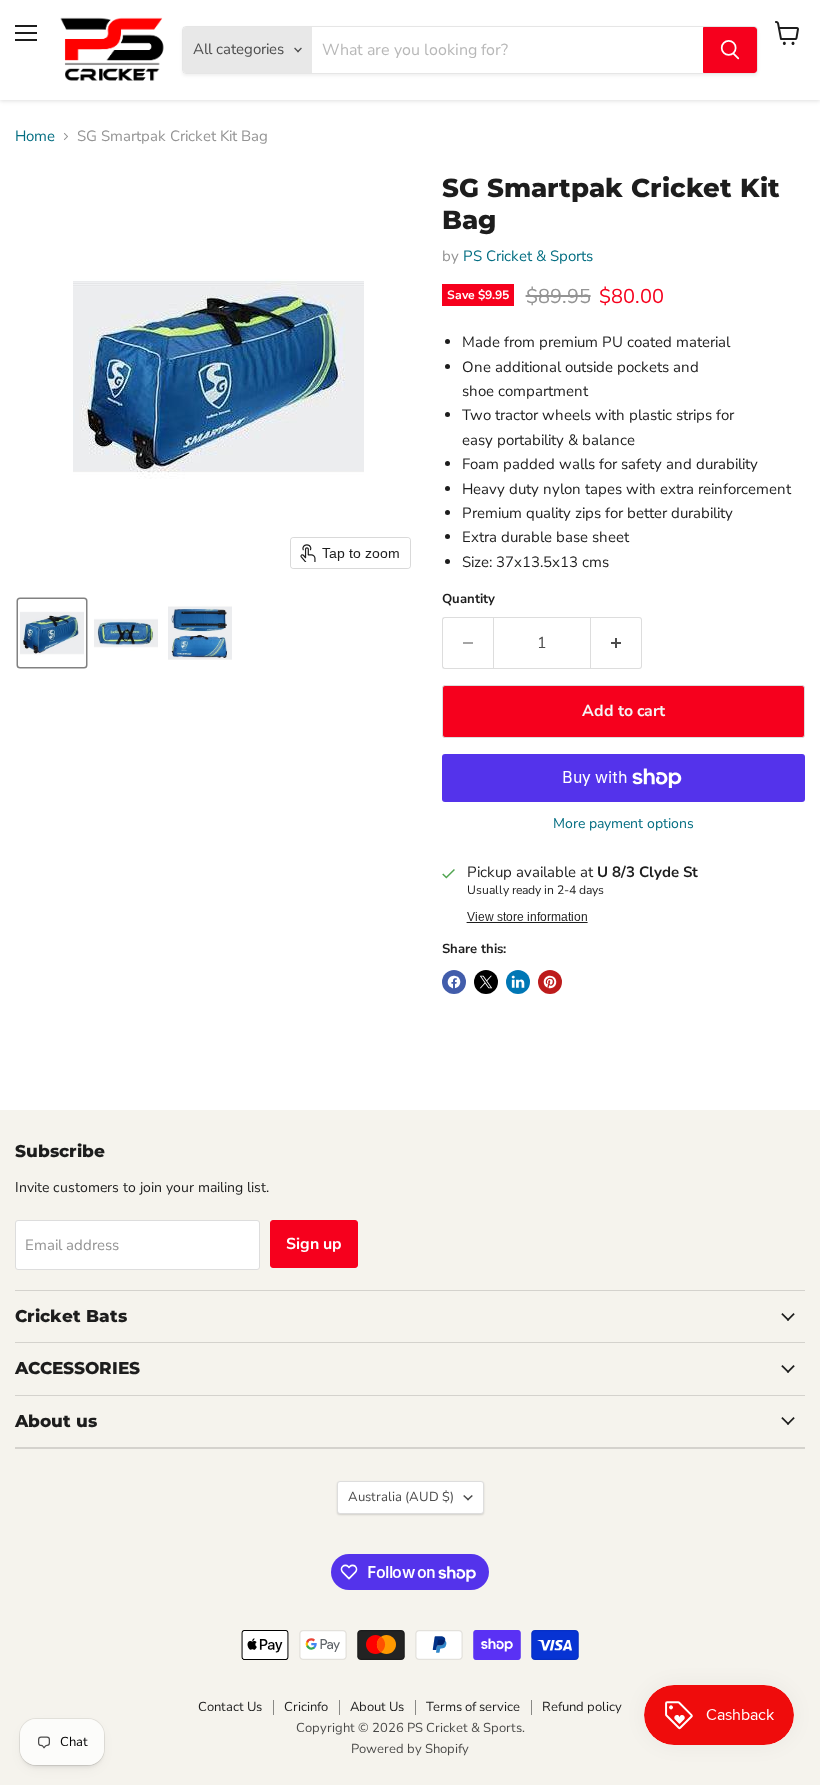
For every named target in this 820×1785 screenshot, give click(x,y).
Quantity (468, 599)
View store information (527, 917)
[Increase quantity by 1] (616, 643)
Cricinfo (306, 1707)
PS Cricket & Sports (528, 256)
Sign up (314, 1244)
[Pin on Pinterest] (550, 982)
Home (35, 136)
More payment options (623, 824)
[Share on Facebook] (454, 982)
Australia (401, 1497)
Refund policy (582, 1707)
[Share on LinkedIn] (518, 982)
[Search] (730, 50)
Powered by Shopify (410, 1749)
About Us (377, 1707)
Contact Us (230, 1707)
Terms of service (473, 1707)
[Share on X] (486, 982)
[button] (52, 633)
